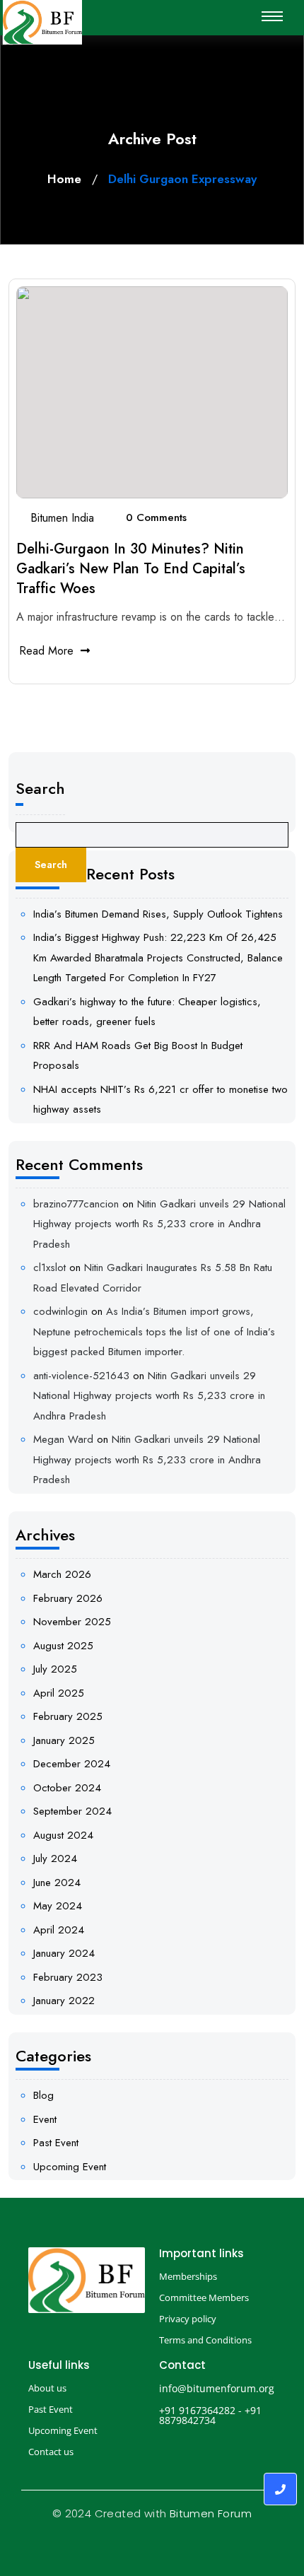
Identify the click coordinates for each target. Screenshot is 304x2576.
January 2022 (64, 2001)
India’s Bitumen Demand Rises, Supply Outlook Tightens (158, 914)
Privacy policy (188, 2319)
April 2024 (59, 1930)
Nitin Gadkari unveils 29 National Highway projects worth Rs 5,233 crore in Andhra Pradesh (159, 1224)
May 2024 (58, 1906)
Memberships (188, 2276)
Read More (46, 651)
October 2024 (67, 1788)
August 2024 (63, 1835)
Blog (43, 2095)
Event (45, 2119)
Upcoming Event (70, 2167)
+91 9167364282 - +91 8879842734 (210, 2415)
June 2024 (57, 1883)
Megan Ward (63, 1439)
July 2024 (55, 1858)
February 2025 (68, 1716)
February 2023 (68, 1977)
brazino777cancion (76, 1204)
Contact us (51, 2452)
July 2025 (55, 1669)
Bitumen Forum (211, 2513)
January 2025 (64, 1740)
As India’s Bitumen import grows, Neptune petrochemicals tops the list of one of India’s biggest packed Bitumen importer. (154, 1331)
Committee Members (204, 2297)
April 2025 (59, 1693)
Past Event (56, 2143)
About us (47, 2388)
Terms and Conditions (205, 2340)
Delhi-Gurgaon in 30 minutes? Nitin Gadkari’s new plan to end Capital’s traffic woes (131, 569)
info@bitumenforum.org (217, 2388)
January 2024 (64, 1953)
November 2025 (72, 1622)
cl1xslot (49, 1267)
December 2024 (72, 1764)
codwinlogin (60, 1311)
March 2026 (62, 1574)
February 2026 (68, 1598)
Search (40, 788)
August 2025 (63, 1646)
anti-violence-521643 (81, 1376)
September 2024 (72, 1811)
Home (64, 179)
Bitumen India (62, 518)
